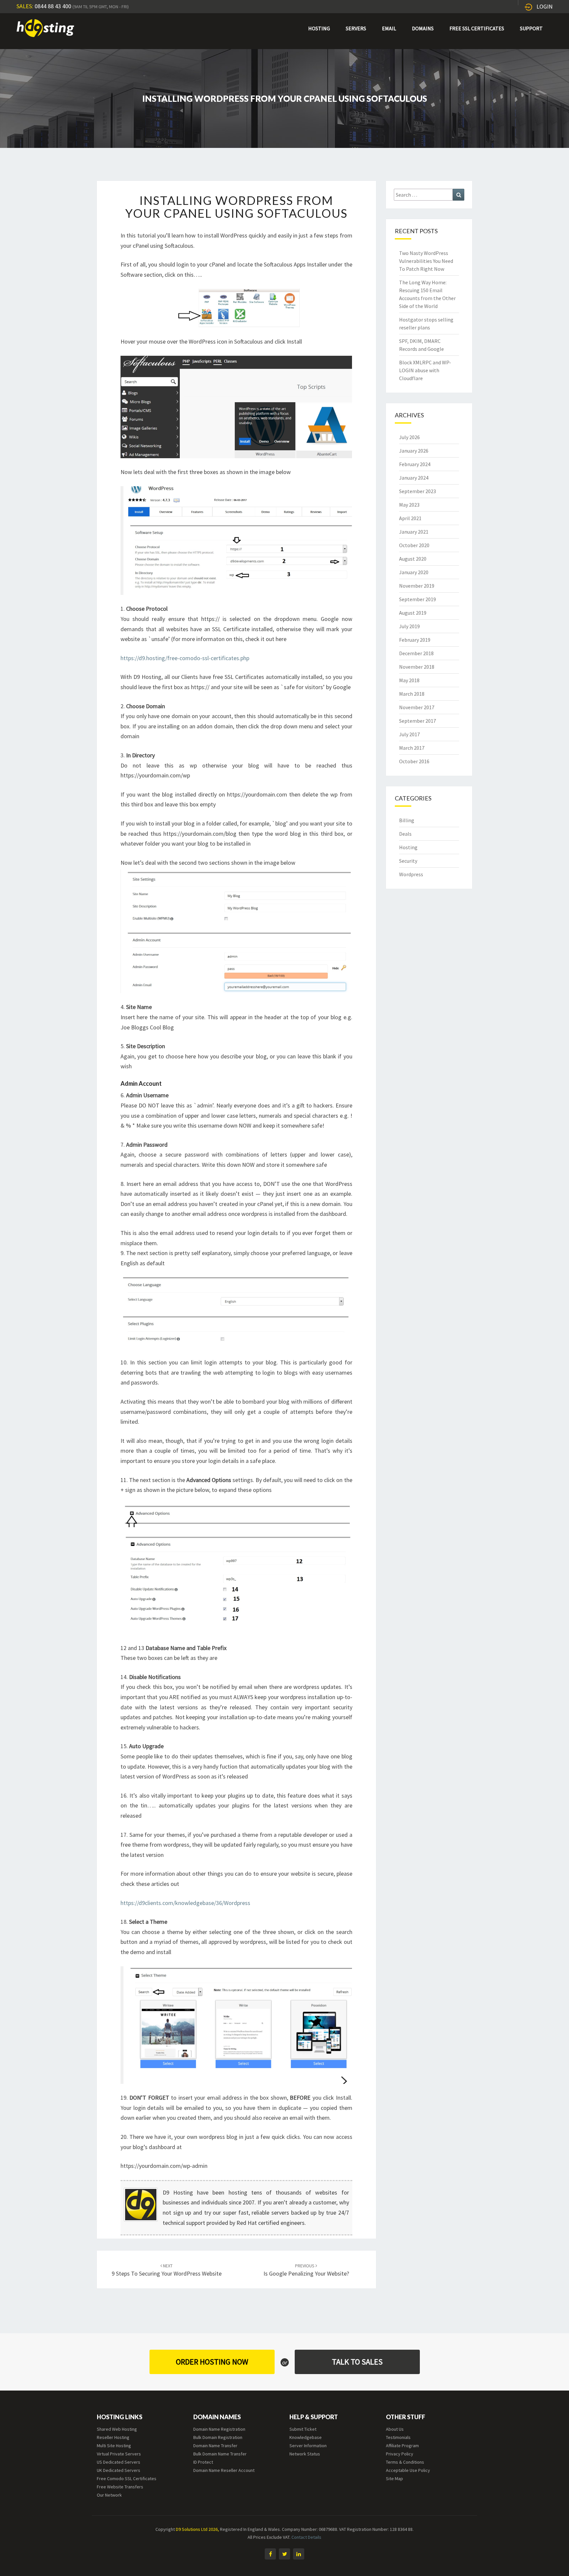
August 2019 (413, 613)
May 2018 (409, 680)
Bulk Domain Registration (218, 2437)
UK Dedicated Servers (119, 2470)
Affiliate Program (402, 2446)
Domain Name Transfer (215, 2446)
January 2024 (414, 478)
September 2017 (418, 721)
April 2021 (410, 518)
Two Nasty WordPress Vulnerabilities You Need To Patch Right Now (426, 261)
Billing (407, 820)
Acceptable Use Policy (408, 2470)
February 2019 (415, 640)
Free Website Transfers (120, 2487)
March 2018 (412, 694)
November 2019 (417, 586)
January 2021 (414, 532)
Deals (405, 834)
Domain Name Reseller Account (224, 2470)
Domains (423, 28)
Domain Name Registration (219, 2429)
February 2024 (415, 464)
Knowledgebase (306, 2437)
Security (408, 861)
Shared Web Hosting (117, 2429)
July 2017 (409, 734)
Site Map (394, 2478)
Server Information (308, 2446)
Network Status (305, 2454)
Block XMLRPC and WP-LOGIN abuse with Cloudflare (425, 370)
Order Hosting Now (212, 2362)
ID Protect (203, 2462)
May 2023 (409, 505)
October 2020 (414, 545)
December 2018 (416, 653)
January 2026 (414, 451)
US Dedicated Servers (119, 2462)
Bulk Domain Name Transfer (220, 2454)
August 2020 (413, 559)
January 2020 (414, 572)
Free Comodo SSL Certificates (127, 2478)
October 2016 (414, 761)
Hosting (319, 28)
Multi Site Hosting (114, 2446)
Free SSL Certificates (477, 28)
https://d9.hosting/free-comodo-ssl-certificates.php (185, 658)
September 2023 (418, 491)
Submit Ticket (303, 2429)
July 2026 (409, 437)
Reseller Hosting (113, 2437)
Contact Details (306, 2537)
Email (389, 28)
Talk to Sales (357, 2362)
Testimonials (398, 2437)
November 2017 (417, 707)
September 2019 (418, 599)
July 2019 (409, 626)
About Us (395, 2429)
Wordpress (411, 874)
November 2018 (417, 667)
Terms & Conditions (405, 2462)
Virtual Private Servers (119, 2454)
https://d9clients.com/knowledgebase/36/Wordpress (185, 1903)
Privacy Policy (400, 2454)
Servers (356, 28)
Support (531, 28)
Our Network (109, 2495)
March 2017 (412, 748)
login (544, 6)
